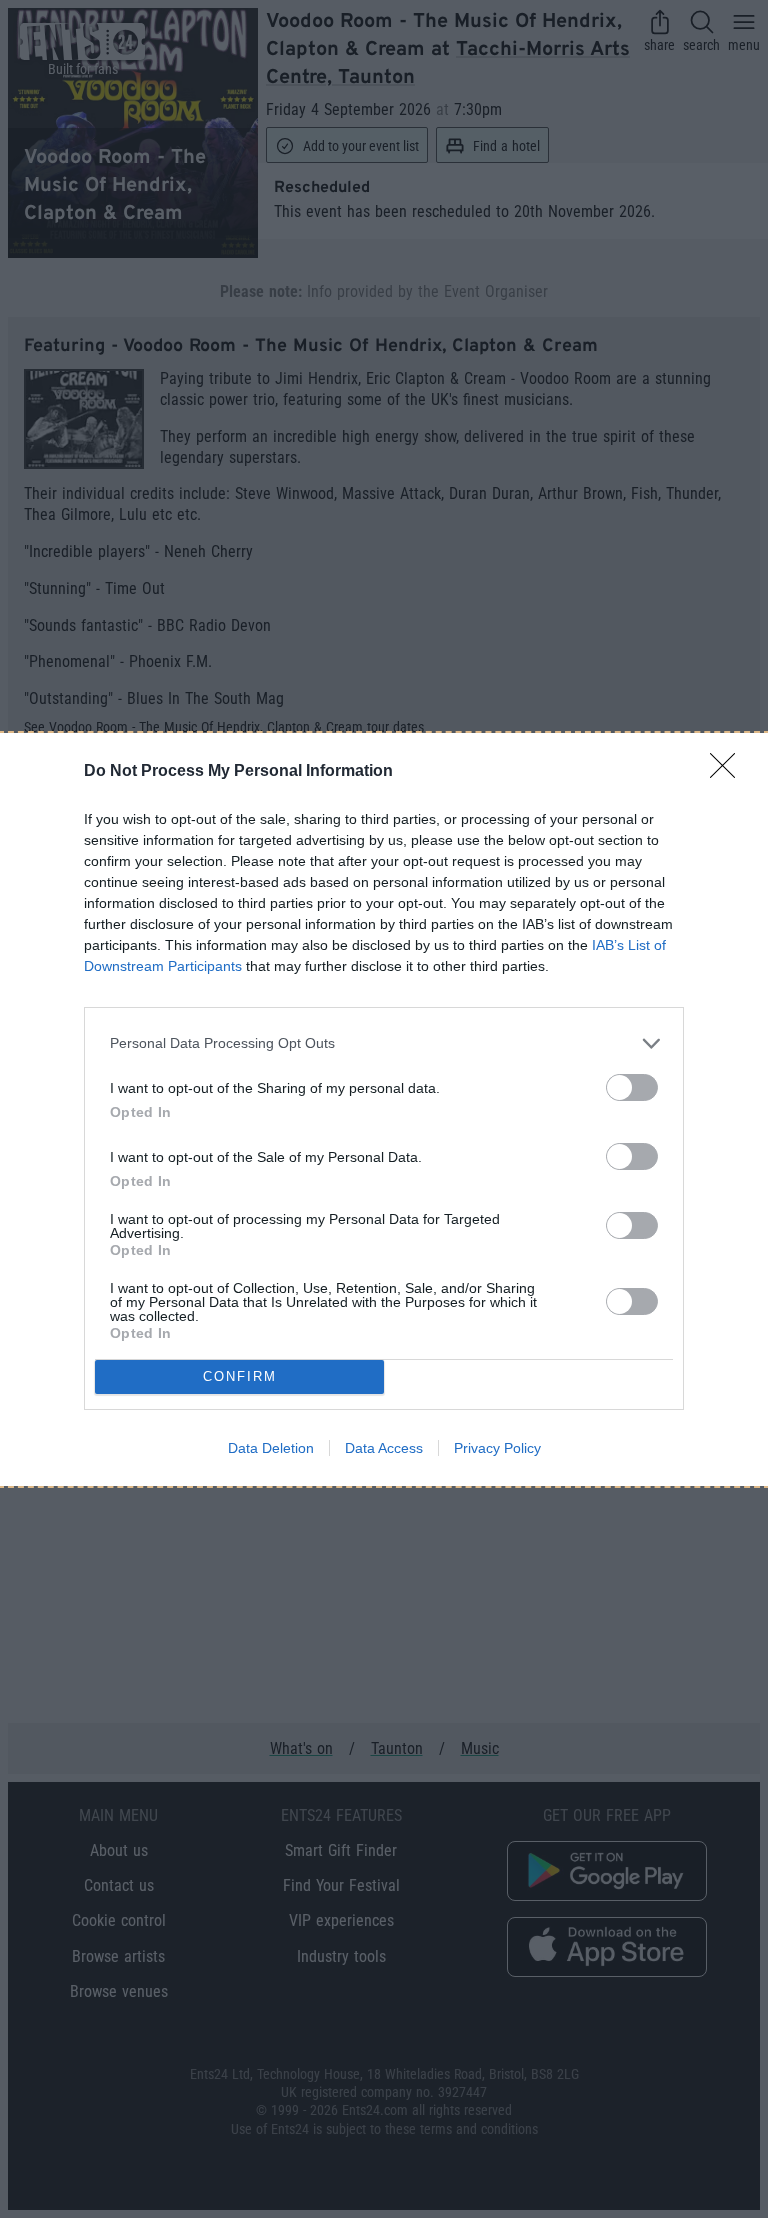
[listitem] (384, 1043)
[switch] (632, 1087)
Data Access (384, 1448)
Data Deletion (271, 1448)
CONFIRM (240, 1376)
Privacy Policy (497, 1448)
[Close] (729, 772)
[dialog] (384, 1109)
